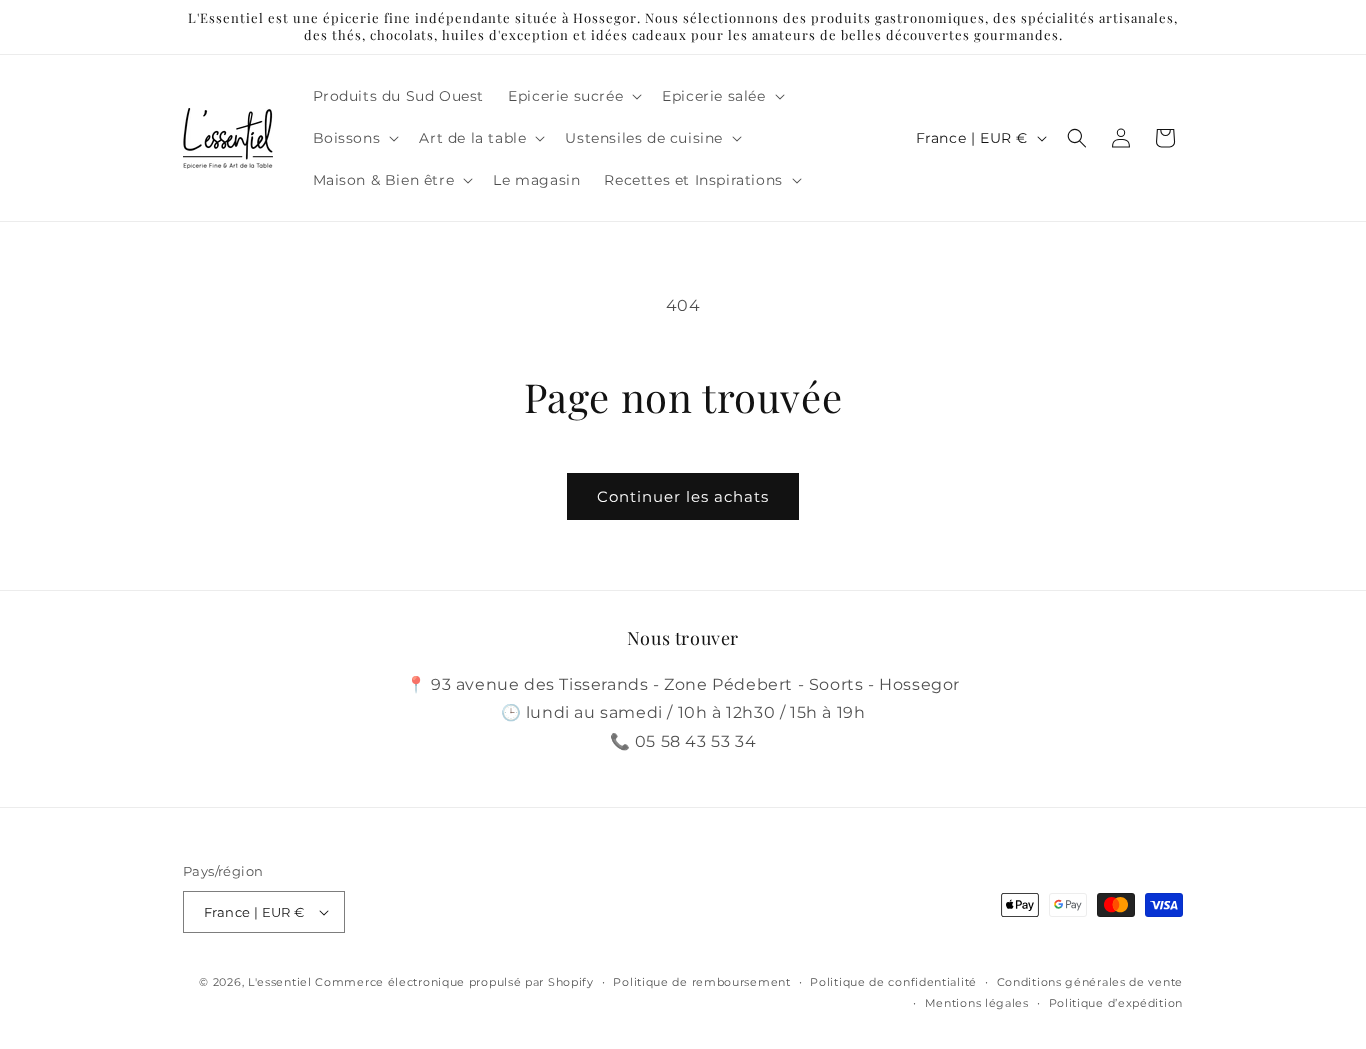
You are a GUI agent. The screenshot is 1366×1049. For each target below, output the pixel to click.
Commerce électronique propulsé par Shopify (454, 982)
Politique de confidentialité (893, 982)
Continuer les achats (683, 496)
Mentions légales (977, 1003)
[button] (573, 96)
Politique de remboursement (701, 982)
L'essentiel (280, 982)
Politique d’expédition (1116, 1003)
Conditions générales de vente (1090, 982)
